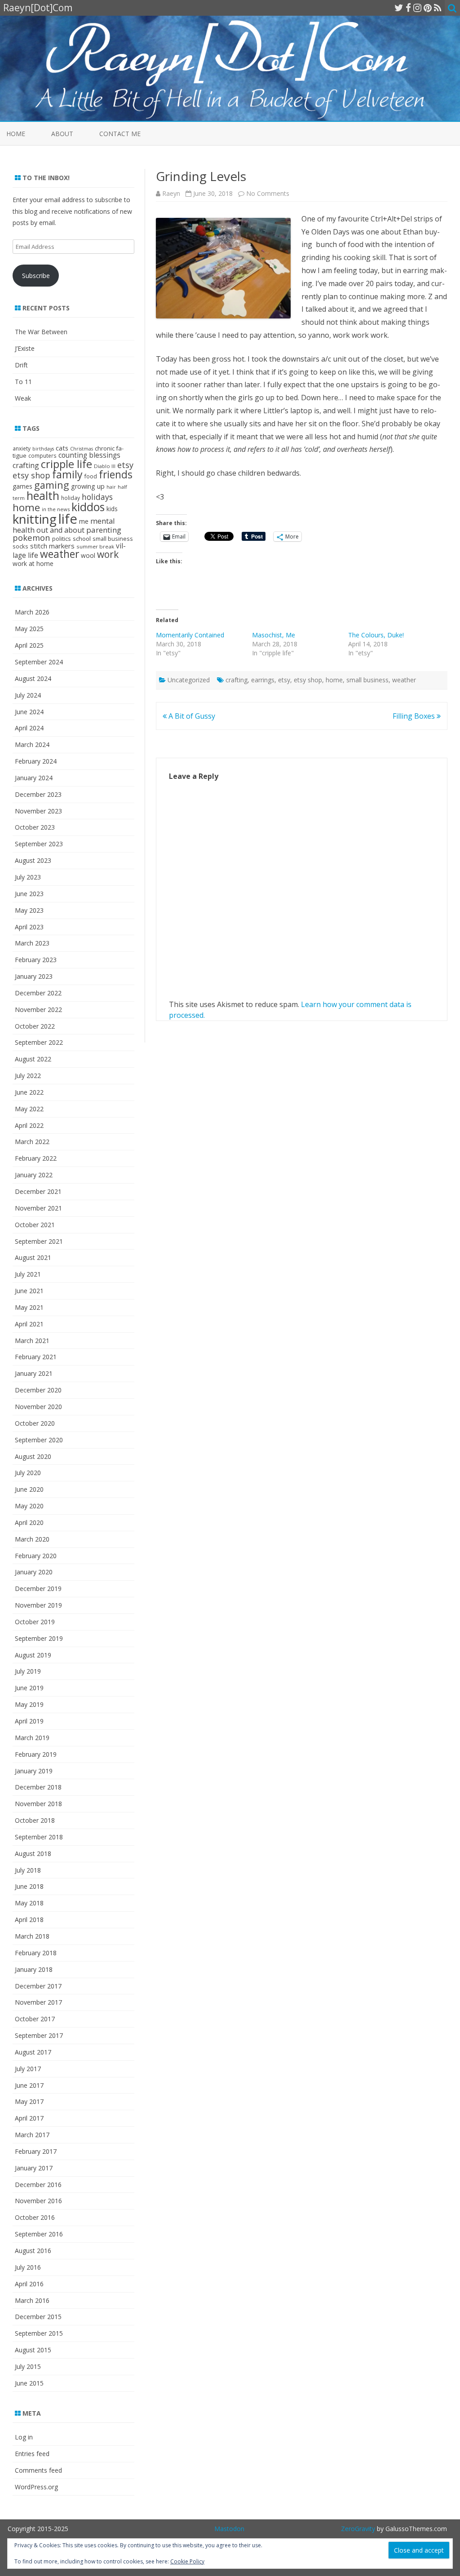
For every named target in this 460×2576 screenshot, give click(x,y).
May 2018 (29, 1903)
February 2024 (36, 761)
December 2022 (38, 993)
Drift (21, 365)
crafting (237, 680)
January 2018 (34, 1969)
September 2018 (39, 1837)
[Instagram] (417, 8)
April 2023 (29, 927)
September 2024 (39, 662)
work (108, 554)
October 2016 (35, 2217)
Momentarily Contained (190, 635)
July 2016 (28, 2267)
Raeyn (171, 193)
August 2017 (33, 2052)
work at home (33, 563)
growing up (88, 486)
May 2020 (29, 1506)
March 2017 (32, 2135)
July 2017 (28, 2069)
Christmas (82, 449)
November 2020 (38, 1407)
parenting (104, 530)
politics (62, 539)
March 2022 (32, 1142)
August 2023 (33, 860)
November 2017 (38, 2002)
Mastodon (229, 2529)
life (68, 519)
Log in (24, 2437)
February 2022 (36, 1158)
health (43, 495)
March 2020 (32, 1539)
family (67, 474)
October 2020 (35, 1423)
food (91, 476)
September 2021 (39, 1241)
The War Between (41, 332)
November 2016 (38, 2201)
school (82, 539)
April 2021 (29, 1324)
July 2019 (28, 1671)
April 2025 (29, 645)
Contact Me (120, 134)
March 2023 (32, 943)
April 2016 (29, 2284)
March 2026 (32, 612)
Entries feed (32, 2454)
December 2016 (38, 2185)
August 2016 (33, 2251)
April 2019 (29, 1721)
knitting (35, 519)
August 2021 (33, 1257)
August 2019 (33, 1655)
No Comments (268, 193)
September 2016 (39, 2234)
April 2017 (29, 2118)
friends (116, 475)
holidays (97, 497)
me (84, 521)
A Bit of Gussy (191, 716)
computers (42, 455)
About (62, 134)
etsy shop (308, 680)
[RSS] (438, 8)
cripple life (66, 464)
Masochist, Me (274, 635)
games (22, 486)
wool (88, 555)
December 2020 (38, 1390)
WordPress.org (36, 2487)
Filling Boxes (415, 716)
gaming (52, 485)
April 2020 (29, 1522)
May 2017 (29, 2101)
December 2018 (38, 1787)
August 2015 (33, 2350)
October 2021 (35, 1225)
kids (112, 509)
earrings (263, 680)
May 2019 (29, 1704)
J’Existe (25, 348)
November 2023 (38, 811)
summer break (95, 546)
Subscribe (36, 276)
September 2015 (39, 2333)
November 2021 (38, 1208)
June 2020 (29, 1489)
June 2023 (29, 894)
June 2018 (29, 1886)
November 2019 (38, 1605)
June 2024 (29, 712)
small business (367, 680)
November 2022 (38, 1010)
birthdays (43, 449)
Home (16, 134)
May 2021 (29, 1307)
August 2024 (33, 678)
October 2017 (35, 2019)
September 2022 (39, 1042)
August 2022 (33, 1059)
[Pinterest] (428, 8)
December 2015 (38, 2317)
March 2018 (32, 1936)
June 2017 (29, 2085)
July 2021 (28, 1274)
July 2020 (28, 1473)
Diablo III (105, 466)
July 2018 (28, 1870)
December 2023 (38, 794)
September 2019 (39, 1638)
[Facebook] (408, 8)
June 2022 (29, 1092)
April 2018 (29, 1920)
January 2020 (34, 1572)
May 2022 (29, 1109)
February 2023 (36, 960)
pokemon (31, 537)
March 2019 (32, 1738)
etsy (284, 680)
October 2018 (35, 1820)
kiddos (88, 507)
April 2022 (29, 1125)
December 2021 (38, 1191)
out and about (60, 530)
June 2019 (29, 1688)
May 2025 (29, 629)
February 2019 (36, 1754)
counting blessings (89, 455)
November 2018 (38, 1804)
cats (62, 448)
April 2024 (29, 728)
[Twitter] (399, 8)
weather (404, 680)
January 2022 (34, 1175)
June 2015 (29, 2383)
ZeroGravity (358, 2529)
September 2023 (39, 844)
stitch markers (52, 546)
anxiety (22, 448)
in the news (56, 509)
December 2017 (38, 1986)
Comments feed (38, 2470)
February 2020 (36, 1556)
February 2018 (36, 1953)
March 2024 (32, 745)
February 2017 (36, 2151)
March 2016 (32, 2300)
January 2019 (34, 1771)
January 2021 (34, 1373)
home (334, 680)
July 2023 (28, 877)
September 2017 (39, 2035)
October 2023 (35, 827)
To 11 (23, 382)
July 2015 (28, 2366)
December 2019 (38, 1588)
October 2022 (35, 1026)
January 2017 (34, 2168)
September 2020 (39, 1440)
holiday (71, 498)
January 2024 (34, 778)
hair (111, 487)
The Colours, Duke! (376, 635)
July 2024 (28, 695)
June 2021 (29, 1291)
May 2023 (29, 910)
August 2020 (33, 1456)
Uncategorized (189, 680)
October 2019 (35, 1622)
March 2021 (32, 1341)
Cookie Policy (187, 2561)
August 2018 (33, 1854)
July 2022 (28, 1076)
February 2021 (36, 1357)
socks (20, 546)
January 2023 (34, 976)
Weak (23, 398)
